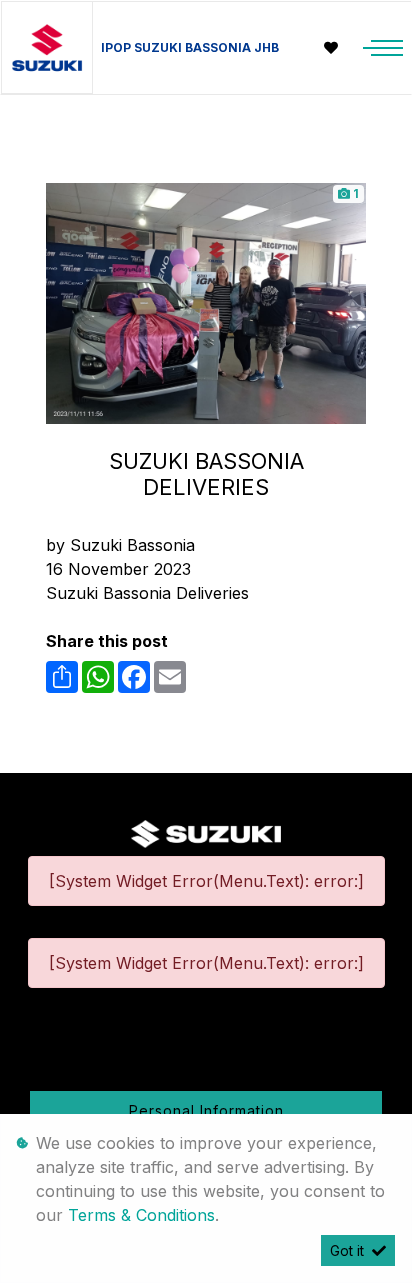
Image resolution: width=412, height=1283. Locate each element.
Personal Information (206, 1110)
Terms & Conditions (141, 1215)
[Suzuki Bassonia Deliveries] (206, 302)
